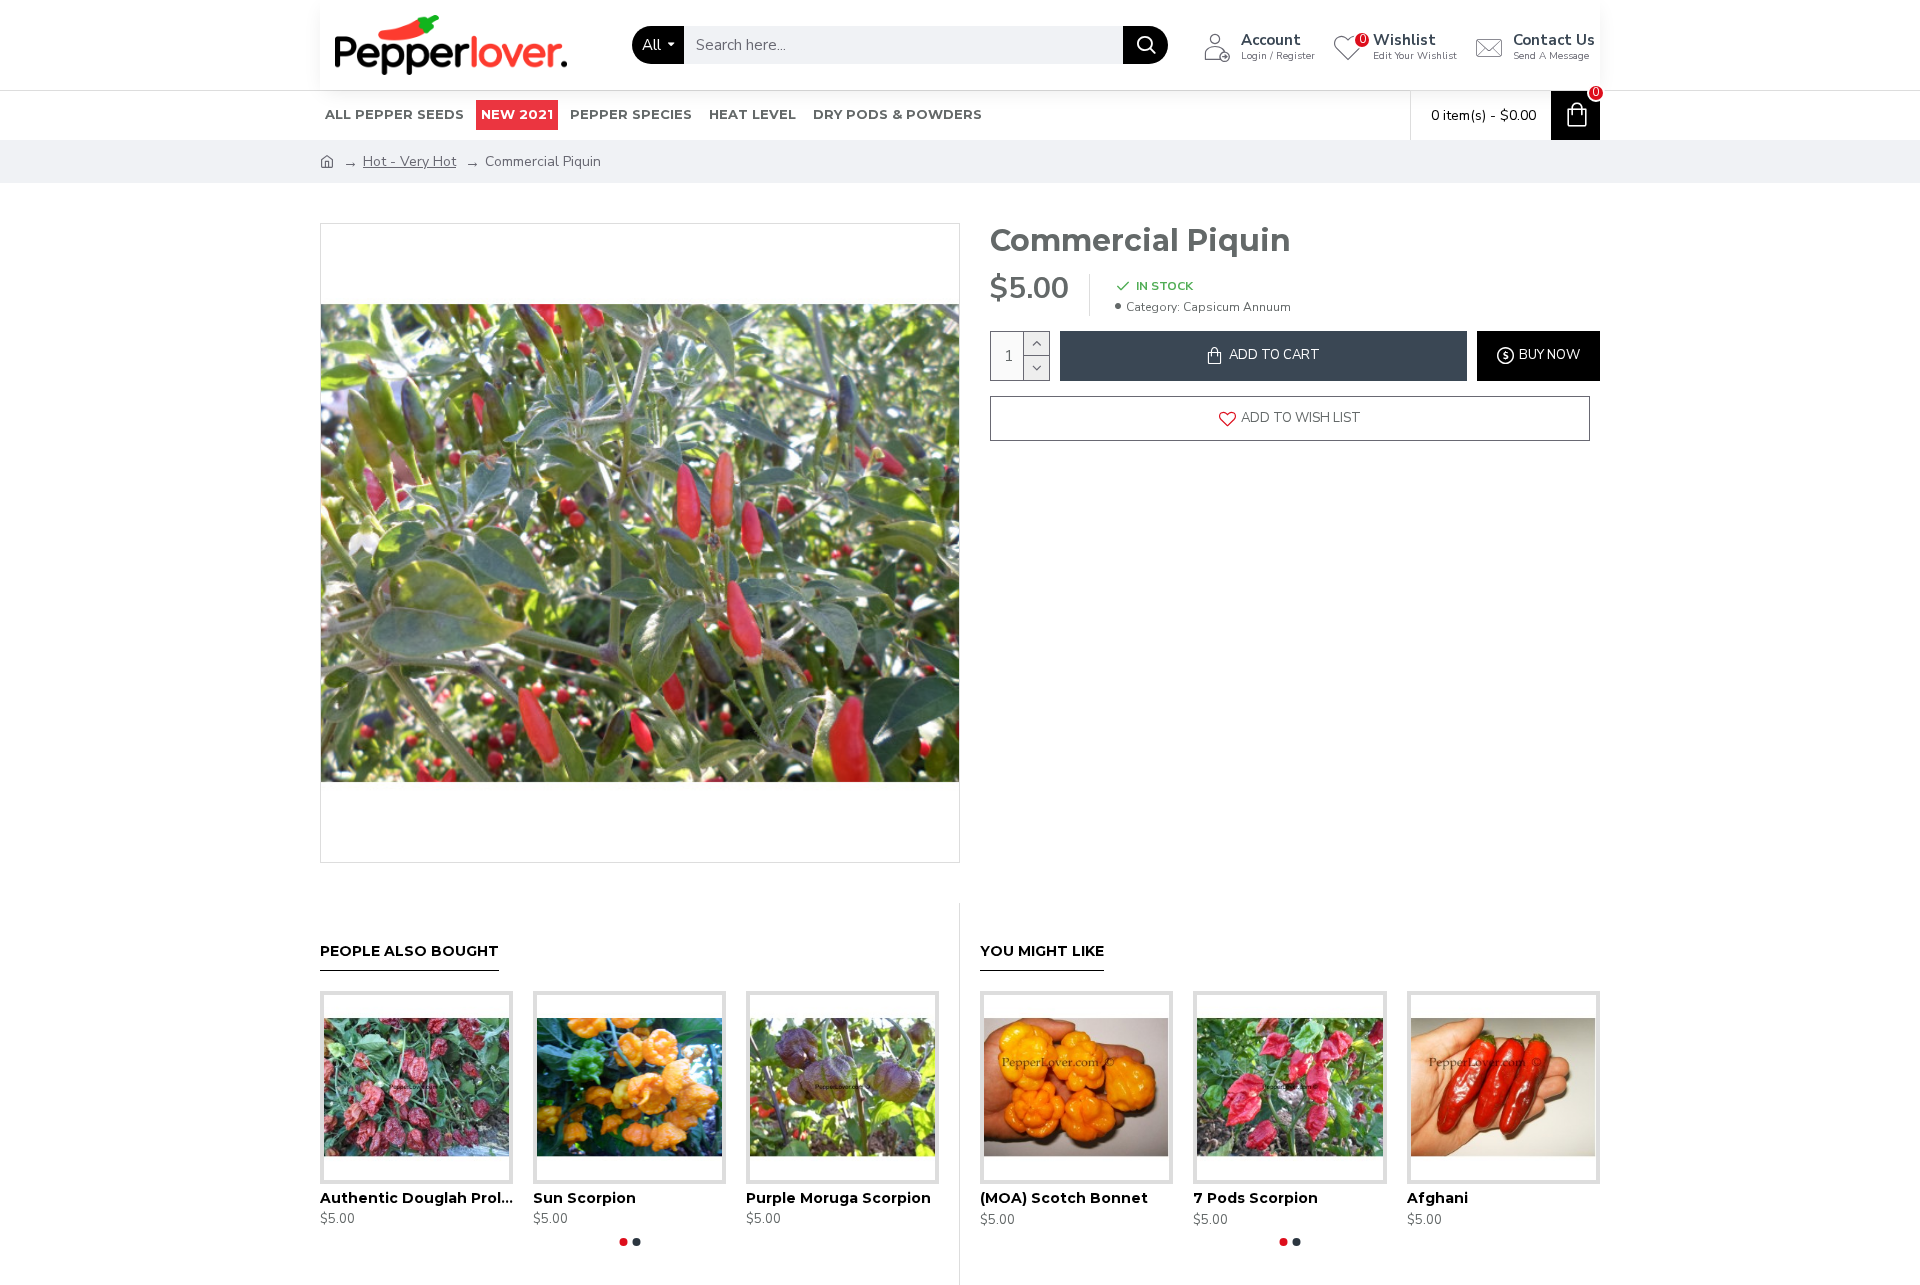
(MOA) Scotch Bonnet (1064, 1198)
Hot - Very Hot (409, 161)
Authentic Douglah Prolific (416, 1198)
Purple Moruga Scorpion (838, 1198)
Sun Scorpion (584, 1198)
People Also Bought (409, 951)
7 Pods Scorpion (1255, 1198)
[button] (623, 1242)
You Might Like (1042, 951)
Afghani (1437, 1198)
